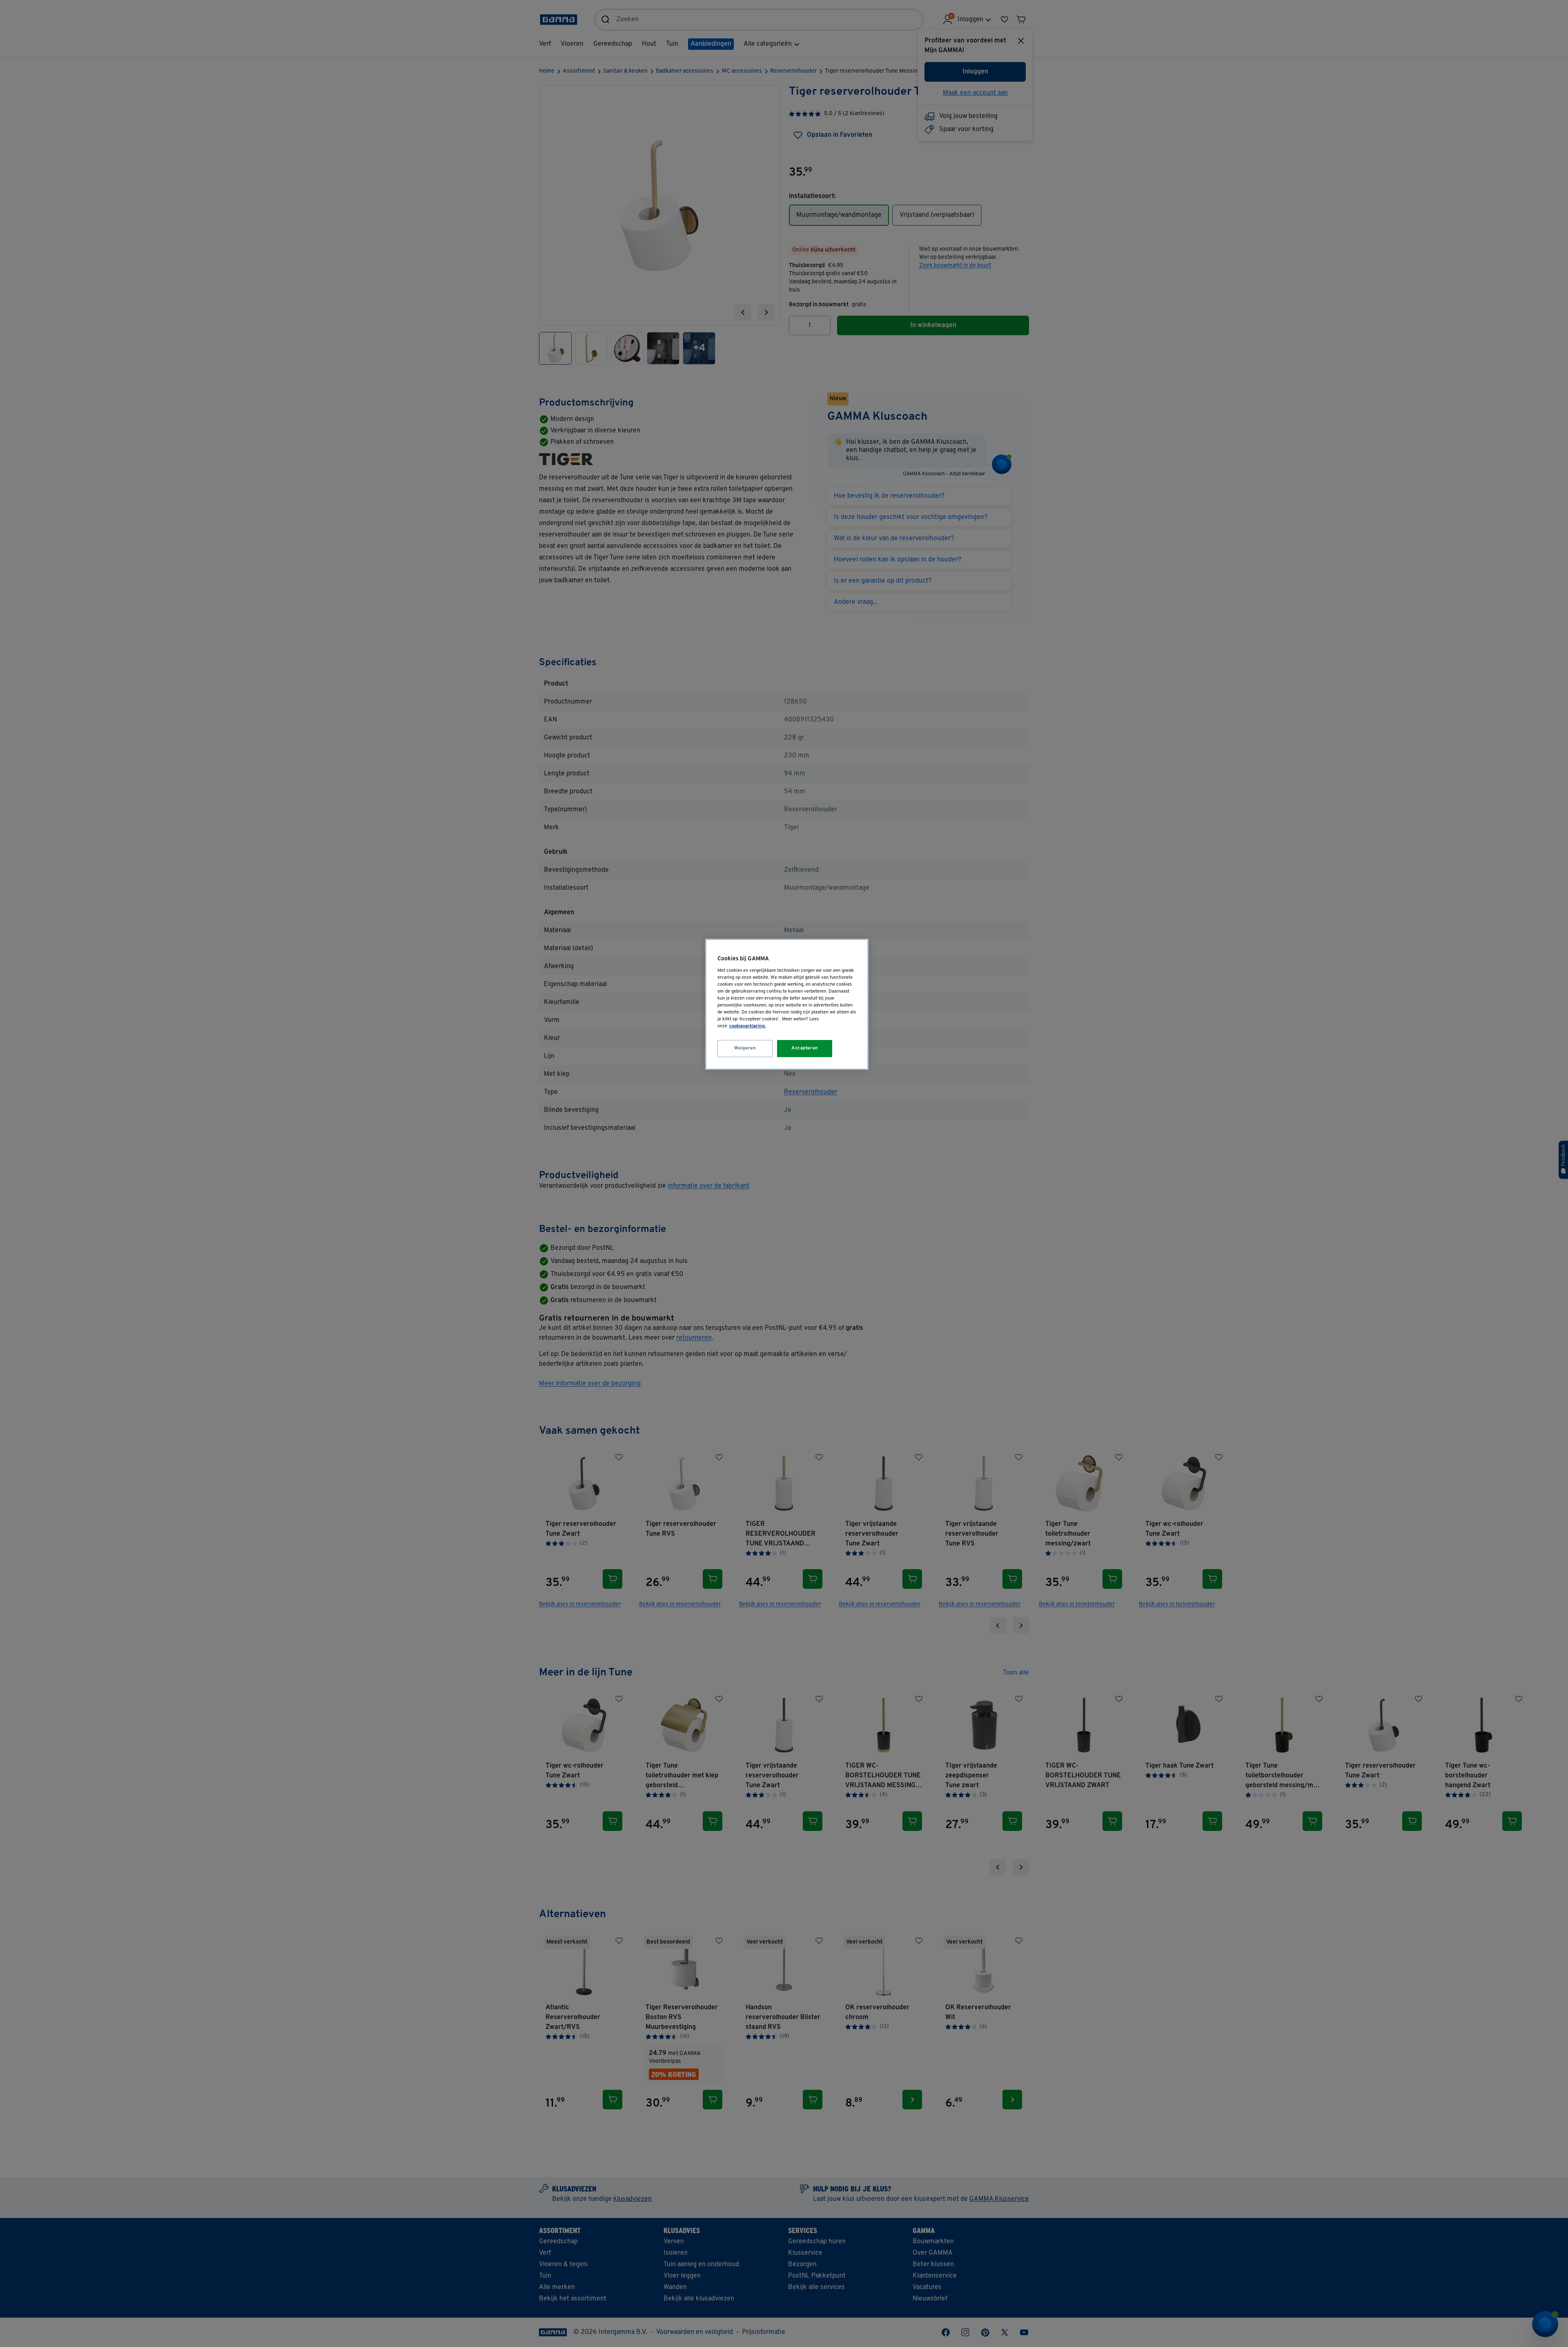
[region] (787, 1004)
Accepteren (805, 1048)
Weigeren (745, 1048)
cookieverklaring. (747, 1026)
